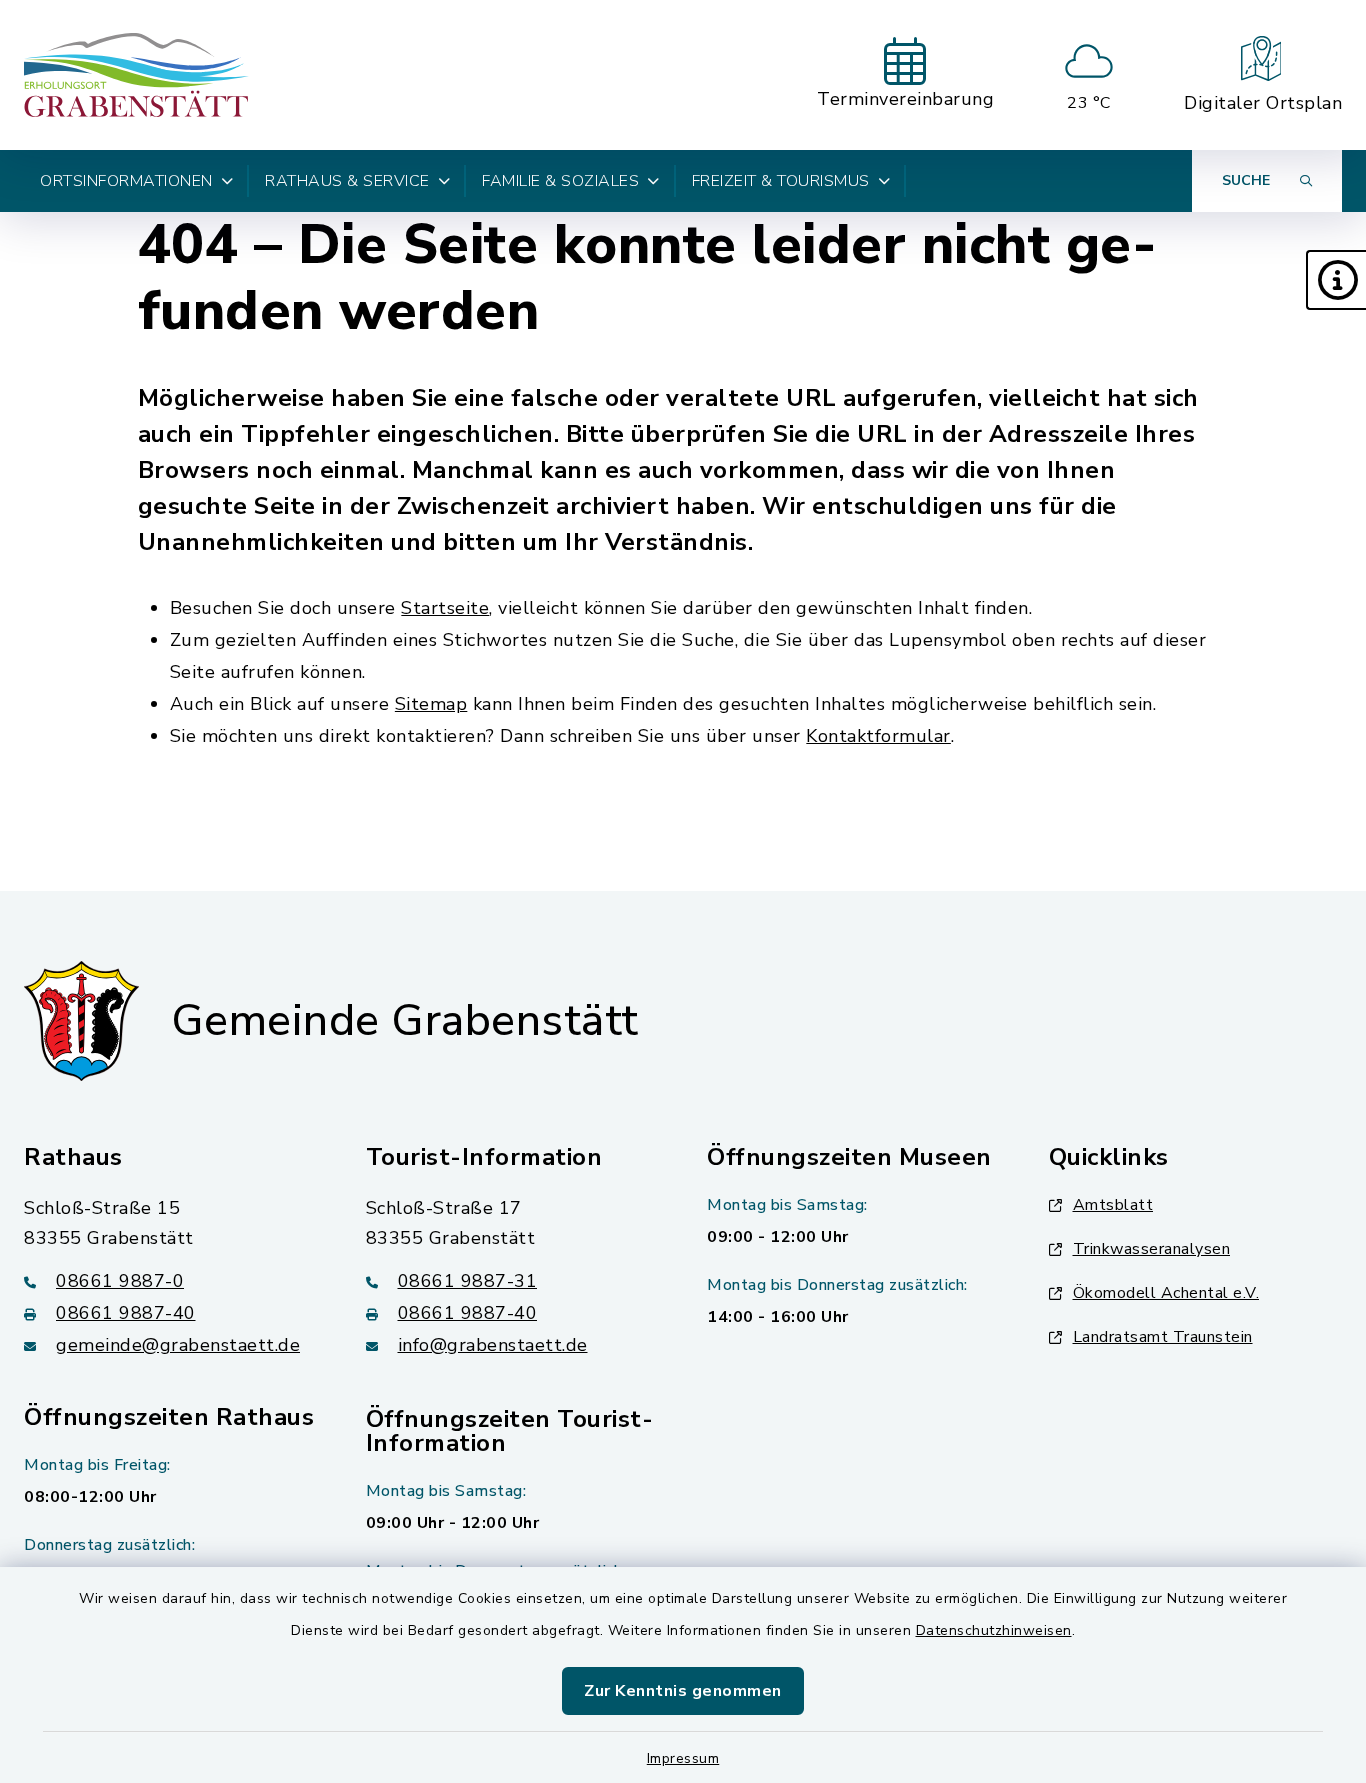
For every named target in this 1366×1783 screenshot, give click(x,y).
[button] (1336, 280)
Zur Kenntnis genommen (683, 1691)
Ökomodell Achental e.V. (1166, 1293)
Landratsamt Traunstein (1163, 1337)
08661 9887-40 (126, 1313)
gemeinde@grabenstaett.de (178, 1345)
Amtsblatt (1113, 1205)
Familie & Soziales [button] (560, 181)
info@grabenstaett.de (493, 1345)
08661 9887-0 (120, 1281)
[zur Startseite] (136, 75)
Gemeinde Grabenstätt (405, 1021)
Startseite (445, 608)
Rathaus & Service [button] (347, 181)
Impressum (683, 1758)
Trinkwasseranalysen (1152, 1249)
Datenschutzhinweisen (994, 1630)
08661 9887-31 (468, 1281)
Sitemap (431, 704)
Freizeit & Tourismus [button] (781, 181)
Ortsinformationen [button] (126, 181)
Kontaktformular (878, 736)
